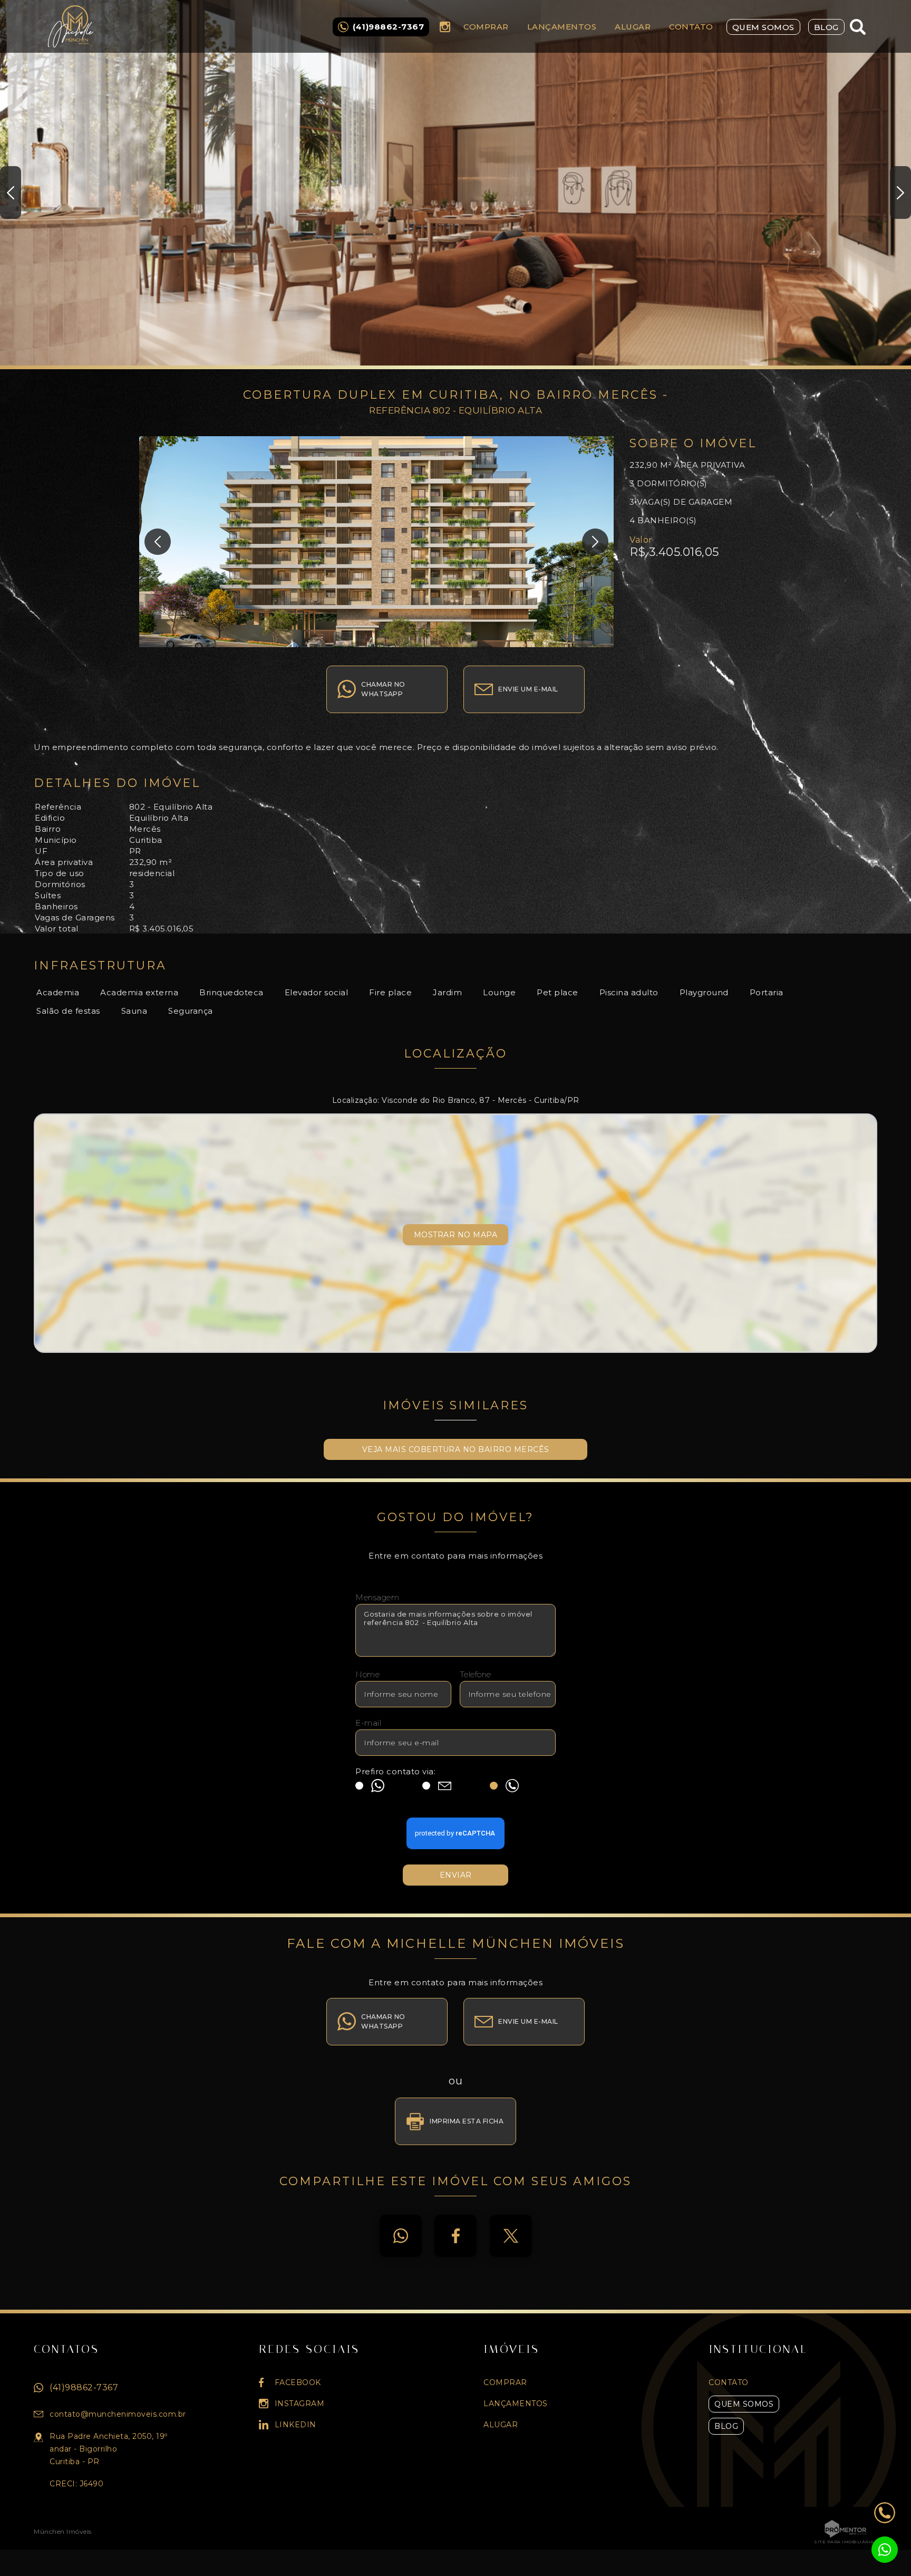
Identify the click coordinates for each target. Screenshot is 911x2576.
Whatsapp (401, 2236)
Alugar (633, 27)
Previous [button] (11, 193)
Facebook (455, 2236)
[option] (455, 185)
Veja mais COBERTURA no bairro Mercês (456, 1449)
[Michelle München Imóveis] (77, 26)
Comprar (486, 27)
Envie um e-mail (528, 689)
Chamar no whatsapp (383, 689)
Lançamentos (562, 27)
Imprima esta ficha (467, 2121)
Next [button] (900, 193)
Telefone (476, 1674)
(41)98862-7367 (84, 2387)
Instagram (445, 27)
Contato (691, 27)
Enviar (456, 1875)
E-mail (368, 1723)
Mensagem (377, 1597)
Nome (367, 1674)
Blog (826, 27)
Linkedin (295, 2425)
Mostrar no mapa (456, 1235)
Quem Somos (763, 27)
